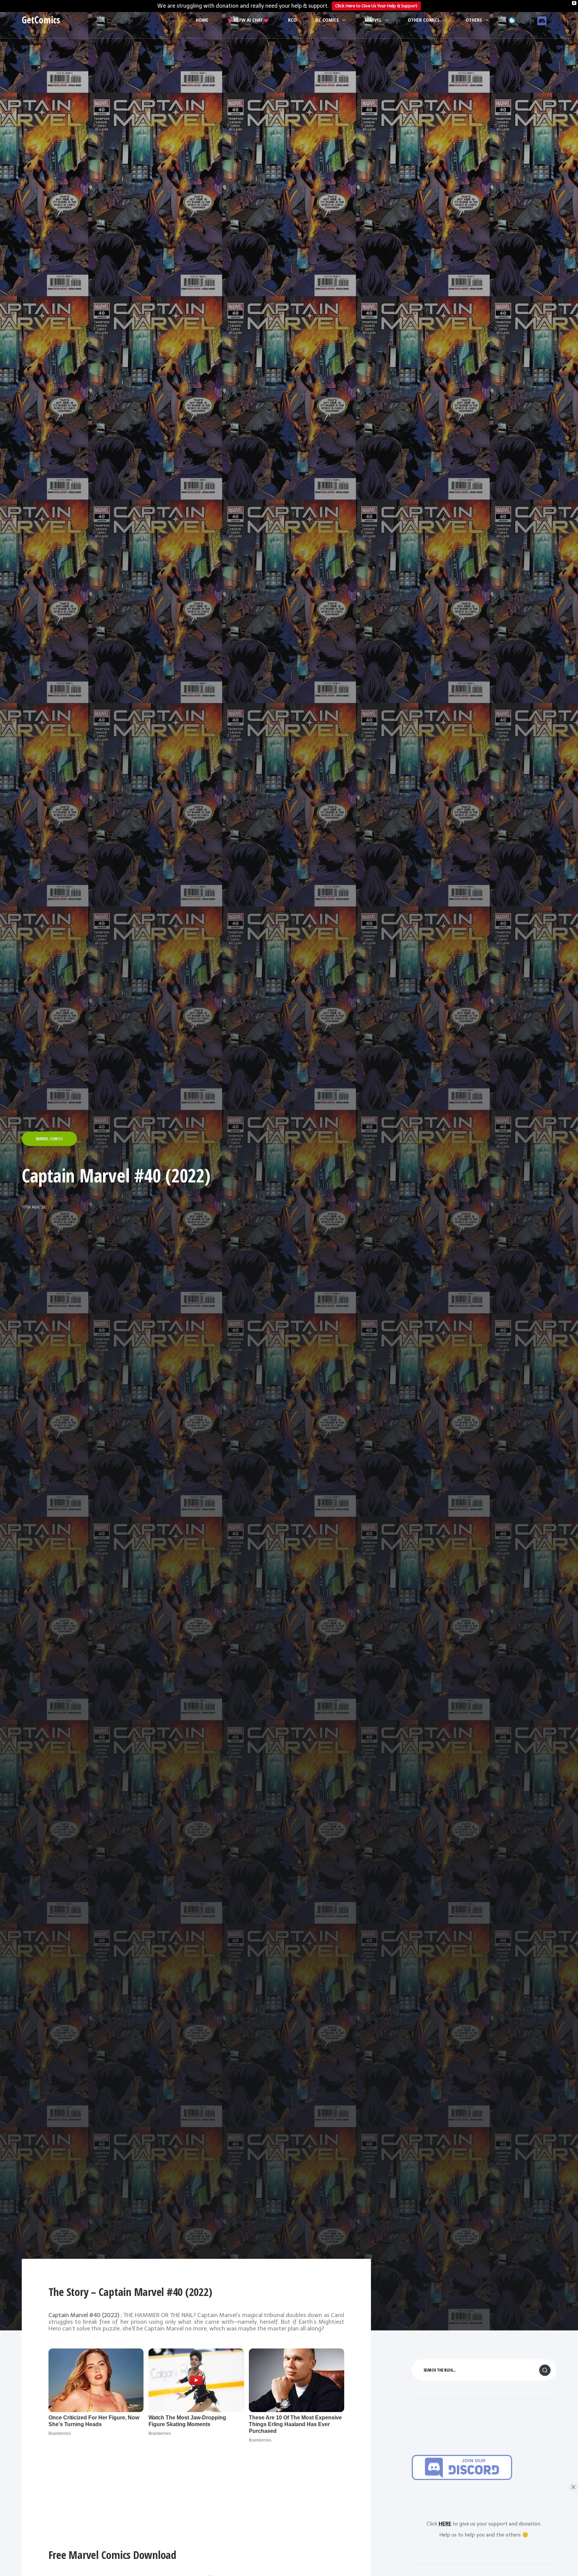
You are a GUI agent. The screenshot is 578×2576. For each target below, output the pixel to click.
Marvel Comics (49, 1139)
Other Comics (424, 20)
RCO (292, 20)
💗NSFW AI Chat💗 (248, 20)
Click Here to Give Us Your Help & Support (376, 6)
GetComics (41, 20)
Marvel (373, 20)
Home (202, 20)
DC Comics (327, 20)
